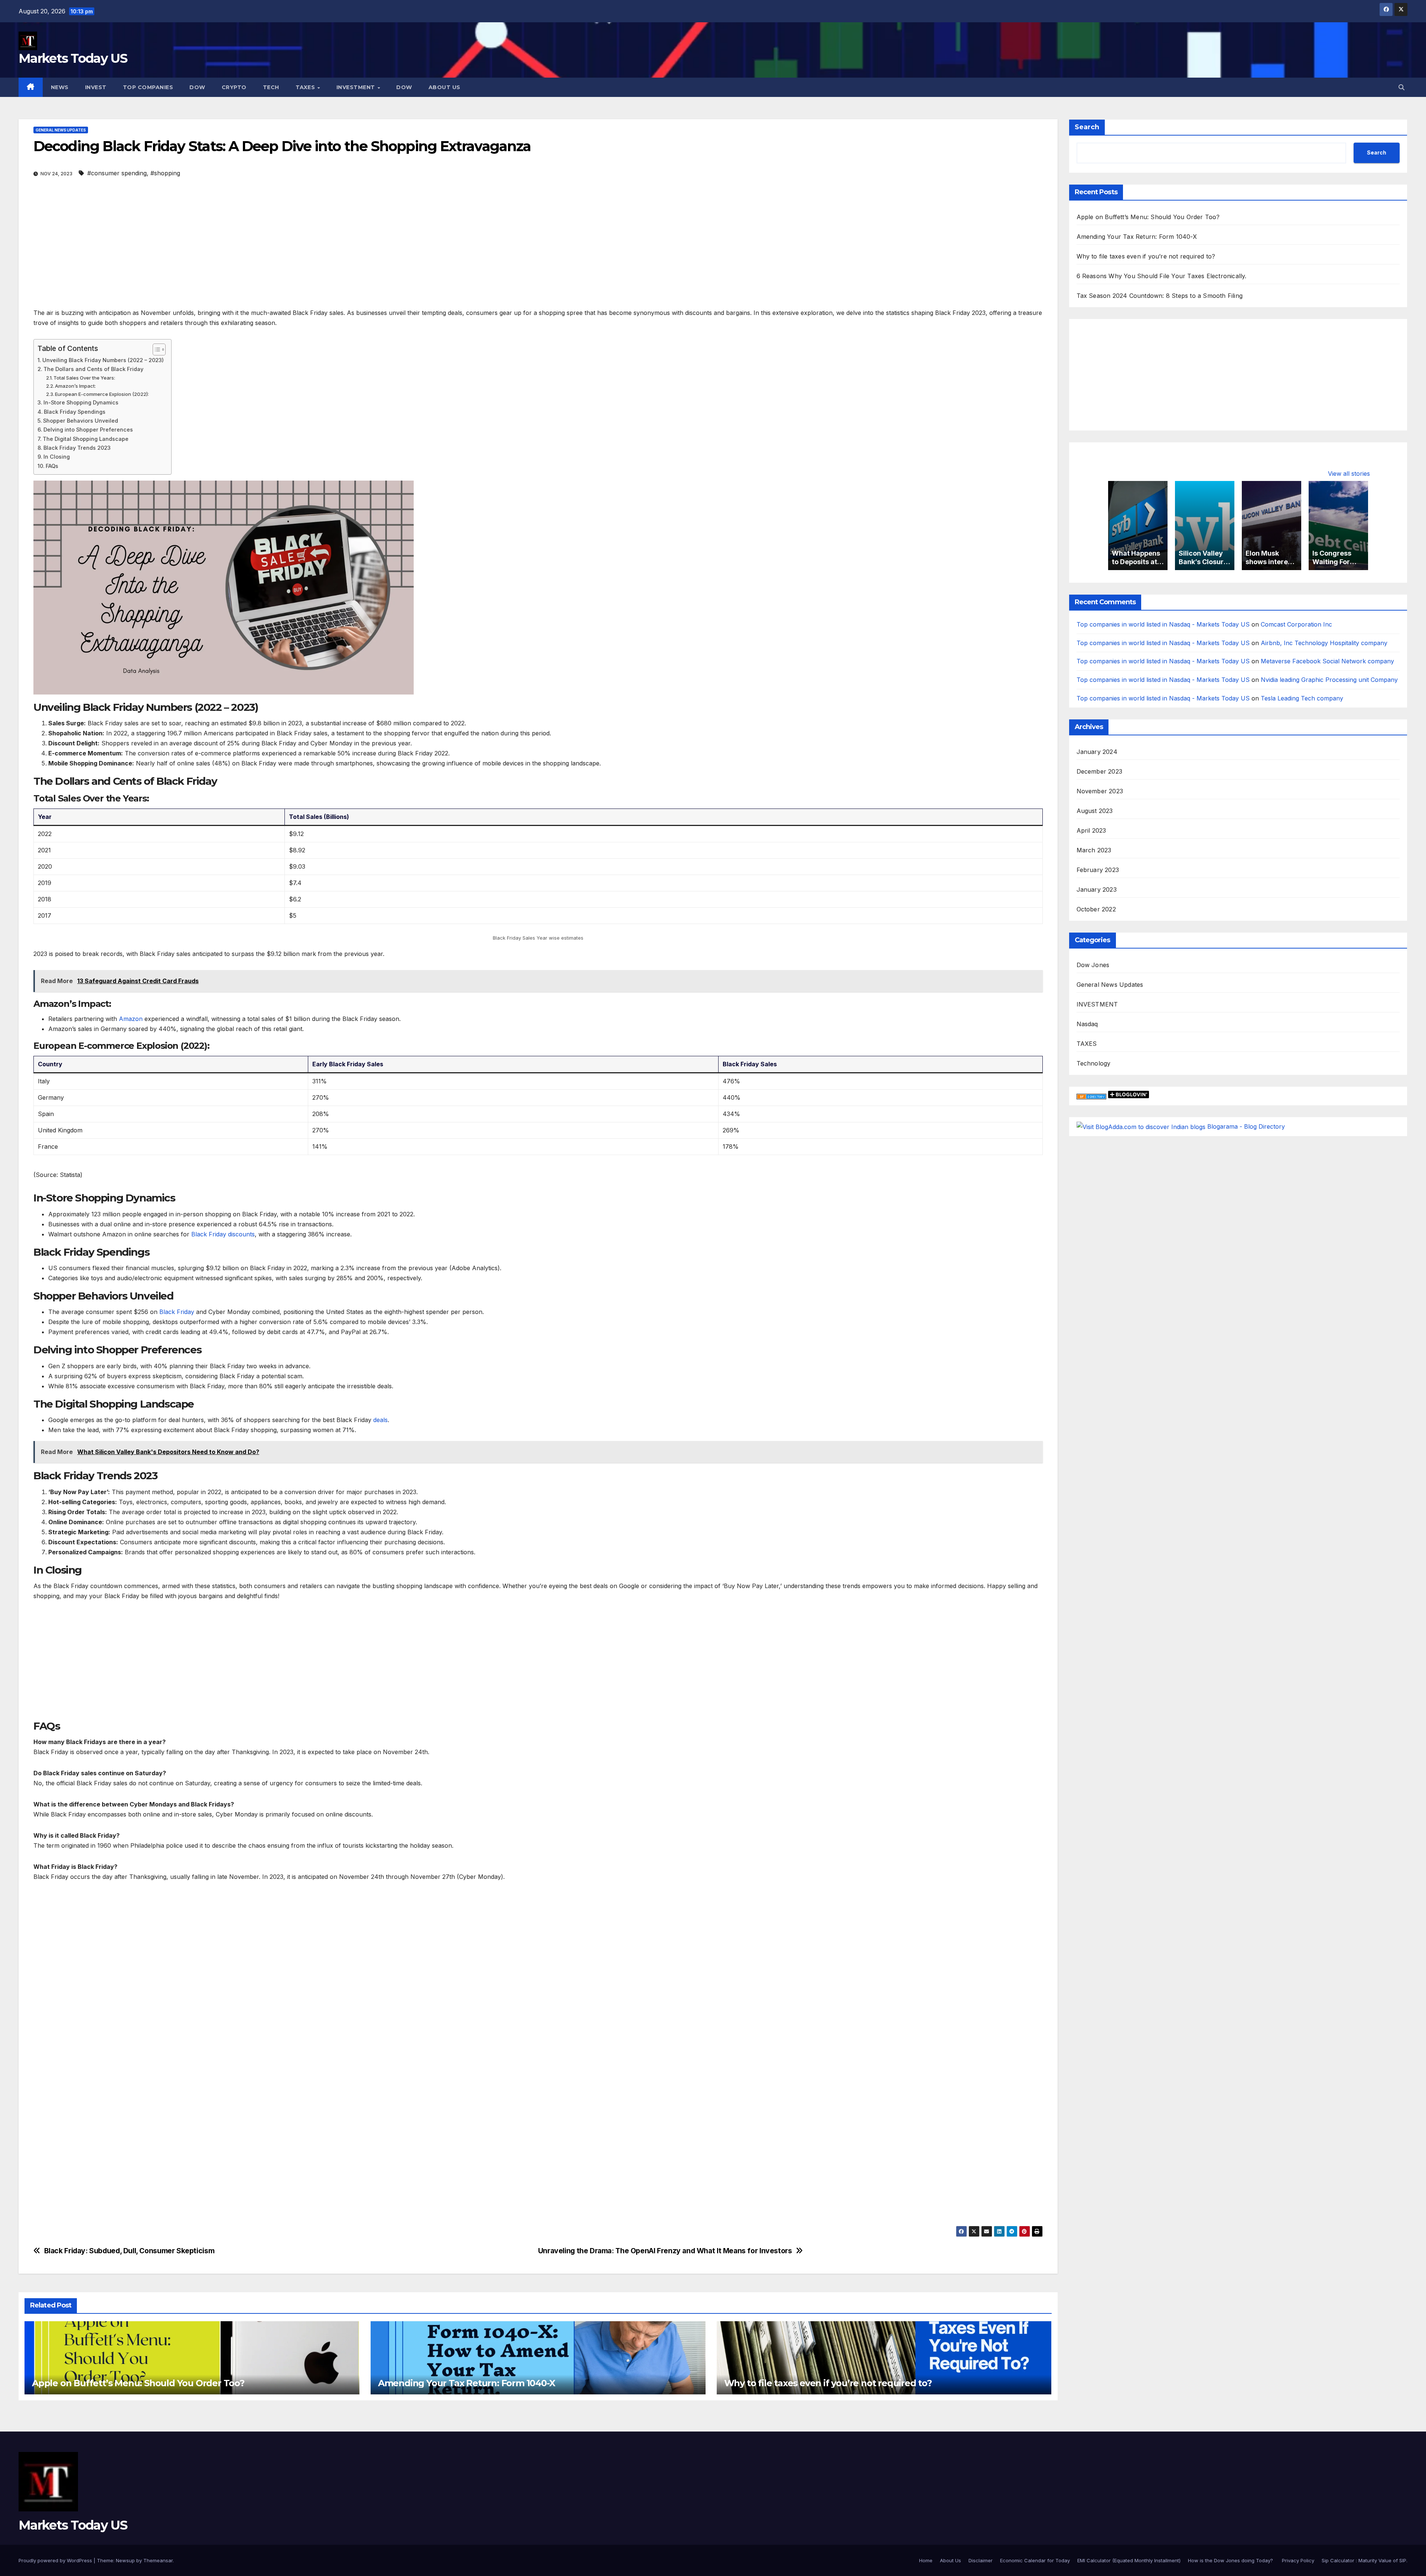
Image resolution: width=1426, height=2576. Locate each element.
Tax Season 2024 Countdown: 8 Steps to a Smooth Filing (1160, 296)
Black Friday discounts (223, 1234)
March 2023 (1094, 850)
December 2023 (1100, 771)
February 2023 (1098, 870)
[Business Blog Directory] (1091, 1096)
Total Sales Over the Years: (84, 378)
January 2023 (1097, 889)
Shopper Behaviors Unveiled (81, 421)
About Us (445, 87)
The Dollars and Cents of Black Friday (93, 369)
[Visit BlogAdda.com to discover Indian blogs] (1141, 1126)
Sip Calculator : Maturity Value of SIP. (1365, 2560)
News (60, 87)
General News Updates (61, 130)
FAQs (52, 466)
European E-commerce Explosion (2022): (102, 394)
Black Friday (177, 1312)
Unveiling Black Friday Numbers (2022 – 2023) (103, 360)
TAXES (1087, 1044)
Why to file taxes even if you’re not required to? (828, 2383)
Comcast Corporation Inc (1296, 624)
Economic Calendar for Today (1035, 2560)
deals (380, 1420)
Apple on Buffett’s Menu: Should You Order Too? (138, 2383)
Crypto (234, 87)
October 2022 (1096, 909)
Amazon (131, 1019)
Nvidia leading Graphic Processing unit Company (1329, 680)
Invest (96, 87)
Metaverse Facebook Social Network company (1327, 661)
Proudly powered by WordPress (56, 2560)
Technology (1094, 1063)
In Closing (57, 457)
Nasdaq (1087, 1024)
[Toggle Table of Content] (155, 349)
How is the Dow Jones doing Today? (1231, 2560)
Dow (197, 87)
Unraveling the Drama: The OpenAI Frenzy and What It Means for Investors (665, 2251)
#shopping (165, 173)
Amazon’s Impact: (75, 386)
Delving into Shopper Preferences (88, 430)
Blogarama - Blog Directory (1246, 1126)
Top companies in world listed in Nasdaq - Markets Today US (1163, 624)
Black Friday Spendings (75, 412)
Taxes (306, 87)
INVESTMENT (1097, 1004)
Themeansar (158, 2560)
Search (1087, 127)
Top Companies (148, 87)
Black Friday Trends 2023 (77, 448)
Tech (271, 87)
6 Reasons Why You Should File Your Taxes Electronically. (1162, 276)
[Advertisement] (256, 253)
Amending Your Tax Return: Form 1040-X (467, 2383)
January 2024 (1097, 752)
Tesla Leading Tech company (1302, 699)
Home (926, 2560)
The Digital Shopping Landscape (86, 439)
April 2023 (1091, 830)
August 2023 (1095, 811)
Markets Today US (73, 58)
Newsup (125, 2560)
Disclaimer (981, 2560)
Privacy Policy (1298, 2560)
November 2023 (1100, 791)
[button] (1401, 87)
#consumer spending (117, 173)
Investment (357, 87)
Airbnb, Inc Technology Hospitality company (1324, 643)
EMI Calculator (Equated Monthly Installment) (1129, 2560)
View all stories (1349, 474)
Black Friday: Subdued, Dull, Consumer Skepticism (129, 2251)
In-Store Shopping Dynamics (81, 402)
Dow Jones (1093, 965)
